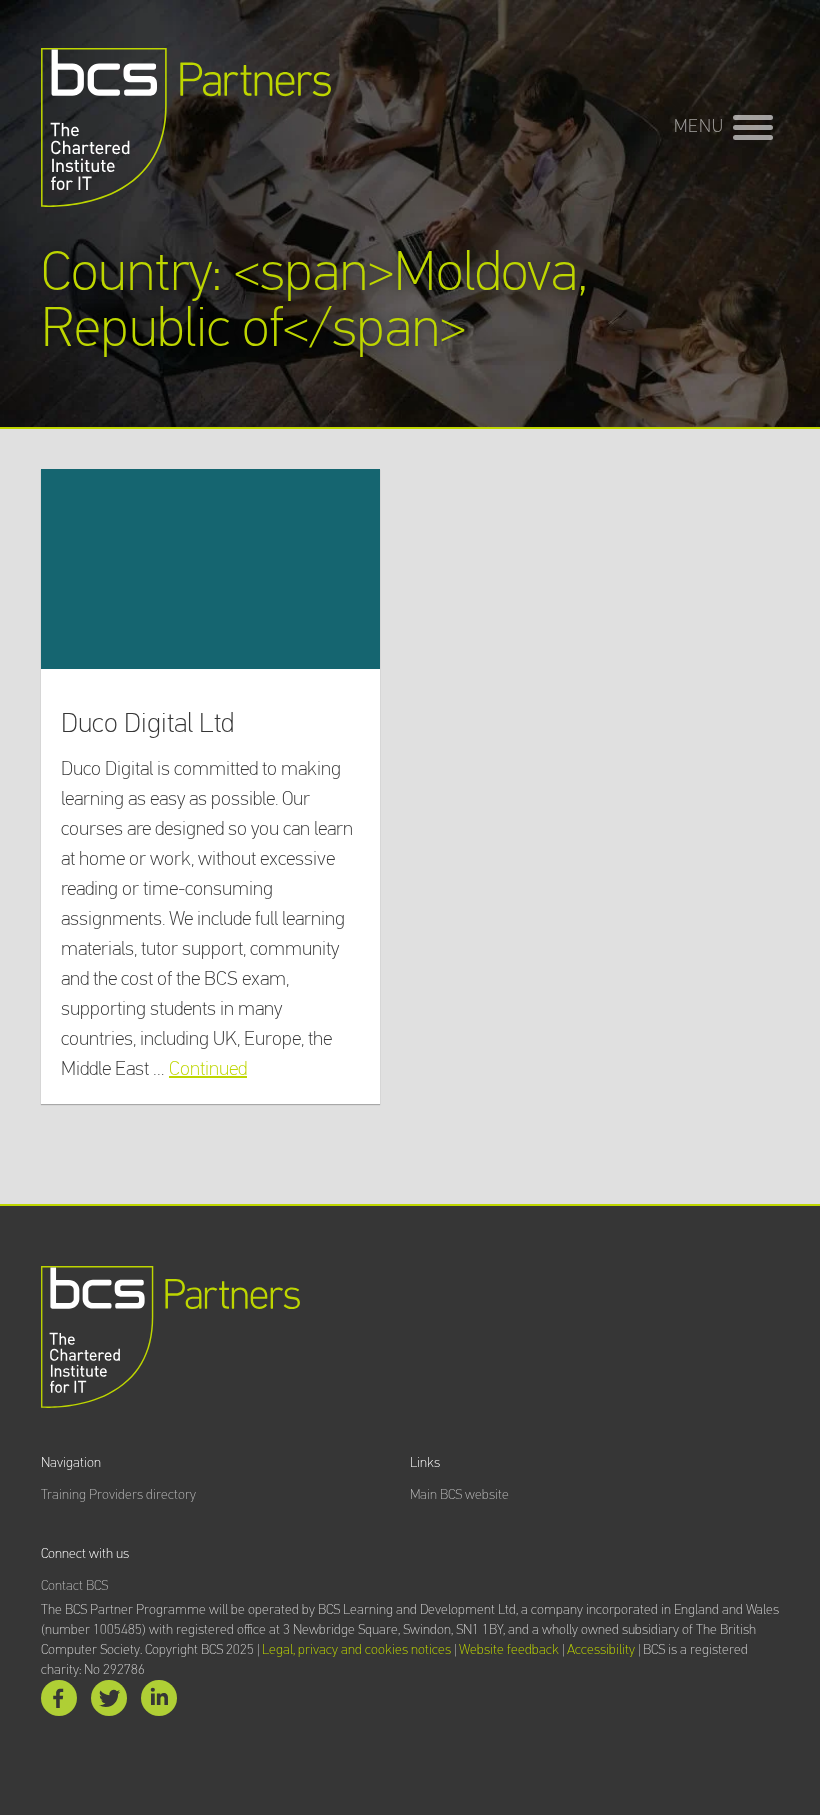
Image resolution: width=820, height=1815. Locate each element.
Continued (208, 1069)
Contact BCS (74, 1586)
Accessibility (601, 1650)
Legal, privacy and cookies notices (356, 1650)
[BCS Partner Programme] (186, 127)
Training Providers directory (118, 1495)
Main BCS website (459, 1495)
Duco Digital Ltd (147, 724)
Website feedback (509, 1650)
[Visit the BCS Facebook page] (59, 1702)
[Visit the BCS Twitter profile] (109, 1702)
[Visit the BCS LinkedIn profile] (159, 1702)
